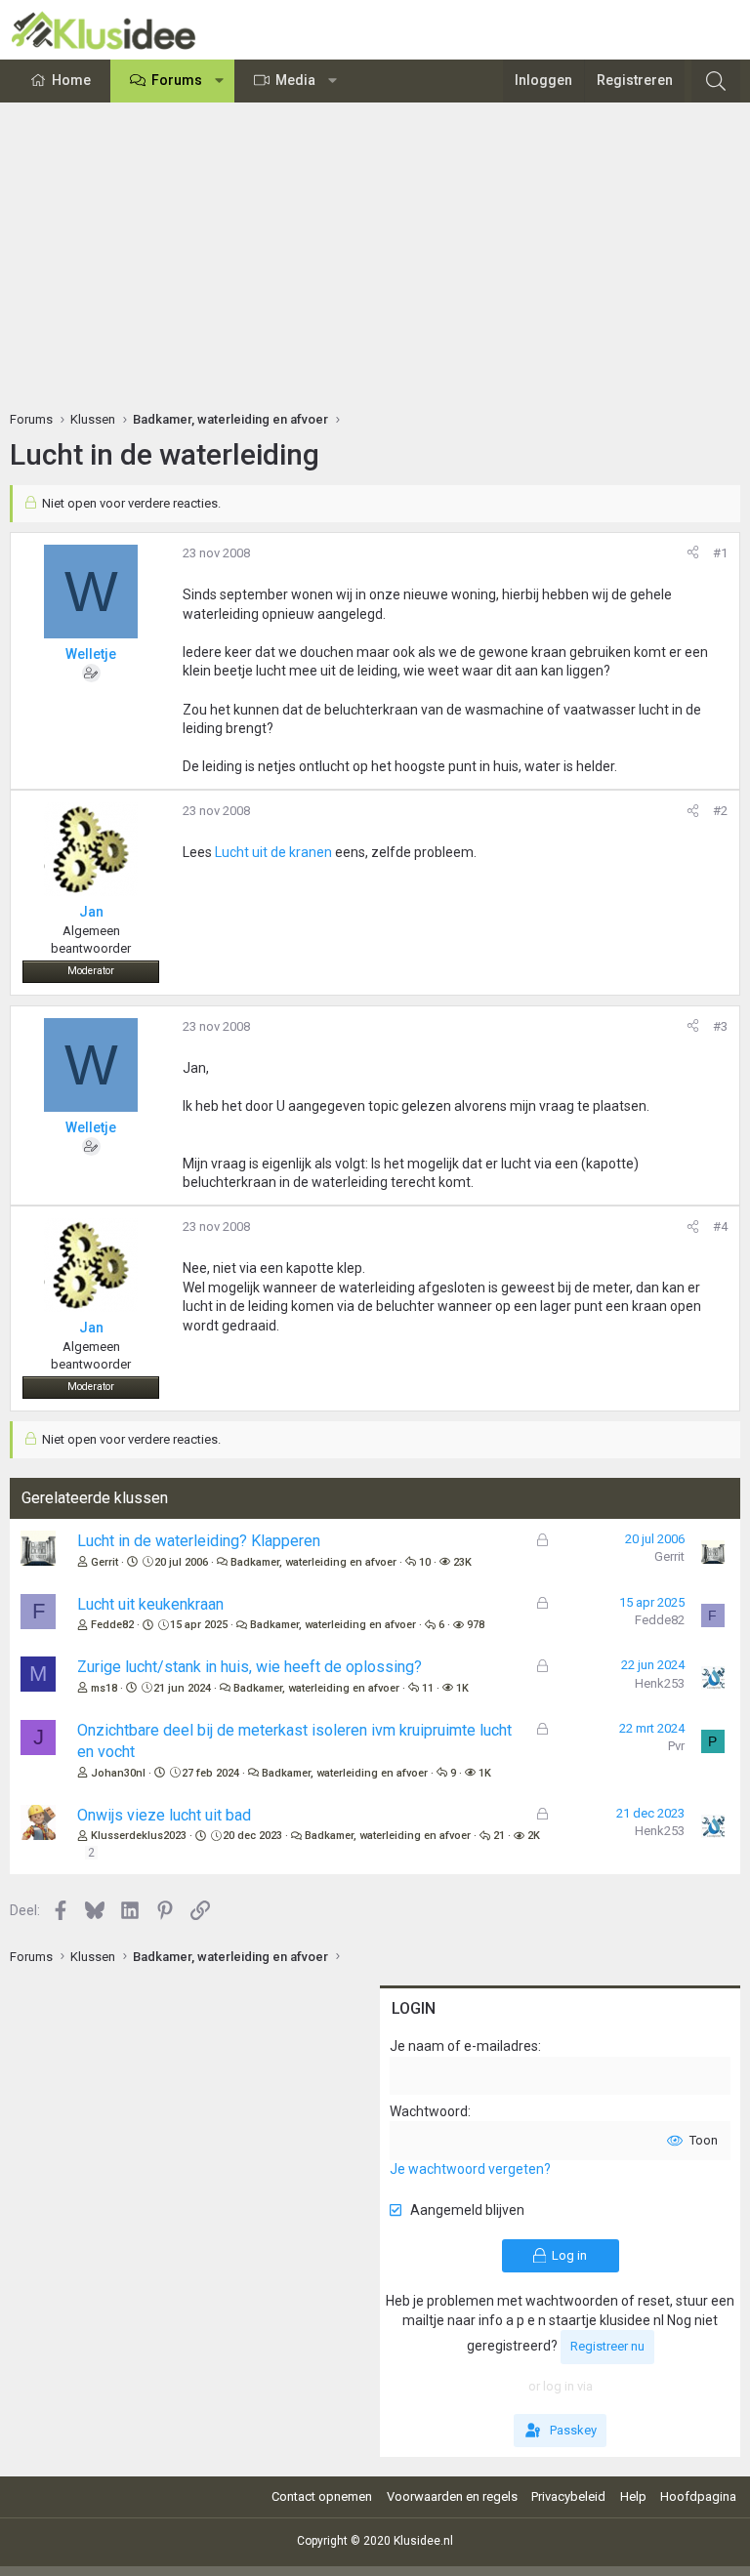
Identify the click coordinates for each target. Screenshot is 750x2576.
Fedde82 (112, 1625)
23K (462, 1562)
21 (499, 1836)
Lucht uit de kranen (273, 852)
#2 (720, 811)
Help (633, 2496)
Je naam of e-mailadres (464, 2046)
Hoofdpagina (698, 2496)
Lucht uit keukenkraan (150, 1604)
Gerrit (104, 1562)
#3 (720, 1026)
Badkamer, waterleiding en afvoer (313, 1562)
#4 (720, 1227)
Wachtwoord (429, 2111)
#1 (720, 553)
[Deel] (693, 553)
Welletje (91, 654)
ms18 (104, 1688)
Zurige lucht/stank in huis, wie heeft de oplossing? (250, 1667)
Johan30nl (118, 1773)
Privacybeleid (568, 2496)
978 (476, 1625)
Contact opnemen (322, 2496)
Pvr (676, 1746)
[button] (220, 81)
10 (425, 1562)
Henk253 (660, 1683)
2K (534, 1836)
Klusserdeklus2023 (139, 1836)
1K (462, 1688)
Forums (177, 80)
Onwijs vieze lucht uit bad (164, 1815)
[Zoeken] (716, 81)
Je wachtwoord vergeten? (470, 2169)
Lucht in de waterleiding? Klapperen (199, 1541)
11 (428, 1688)
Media (295, 80)
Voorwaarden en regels (452, 2496)
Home (71, 80)
